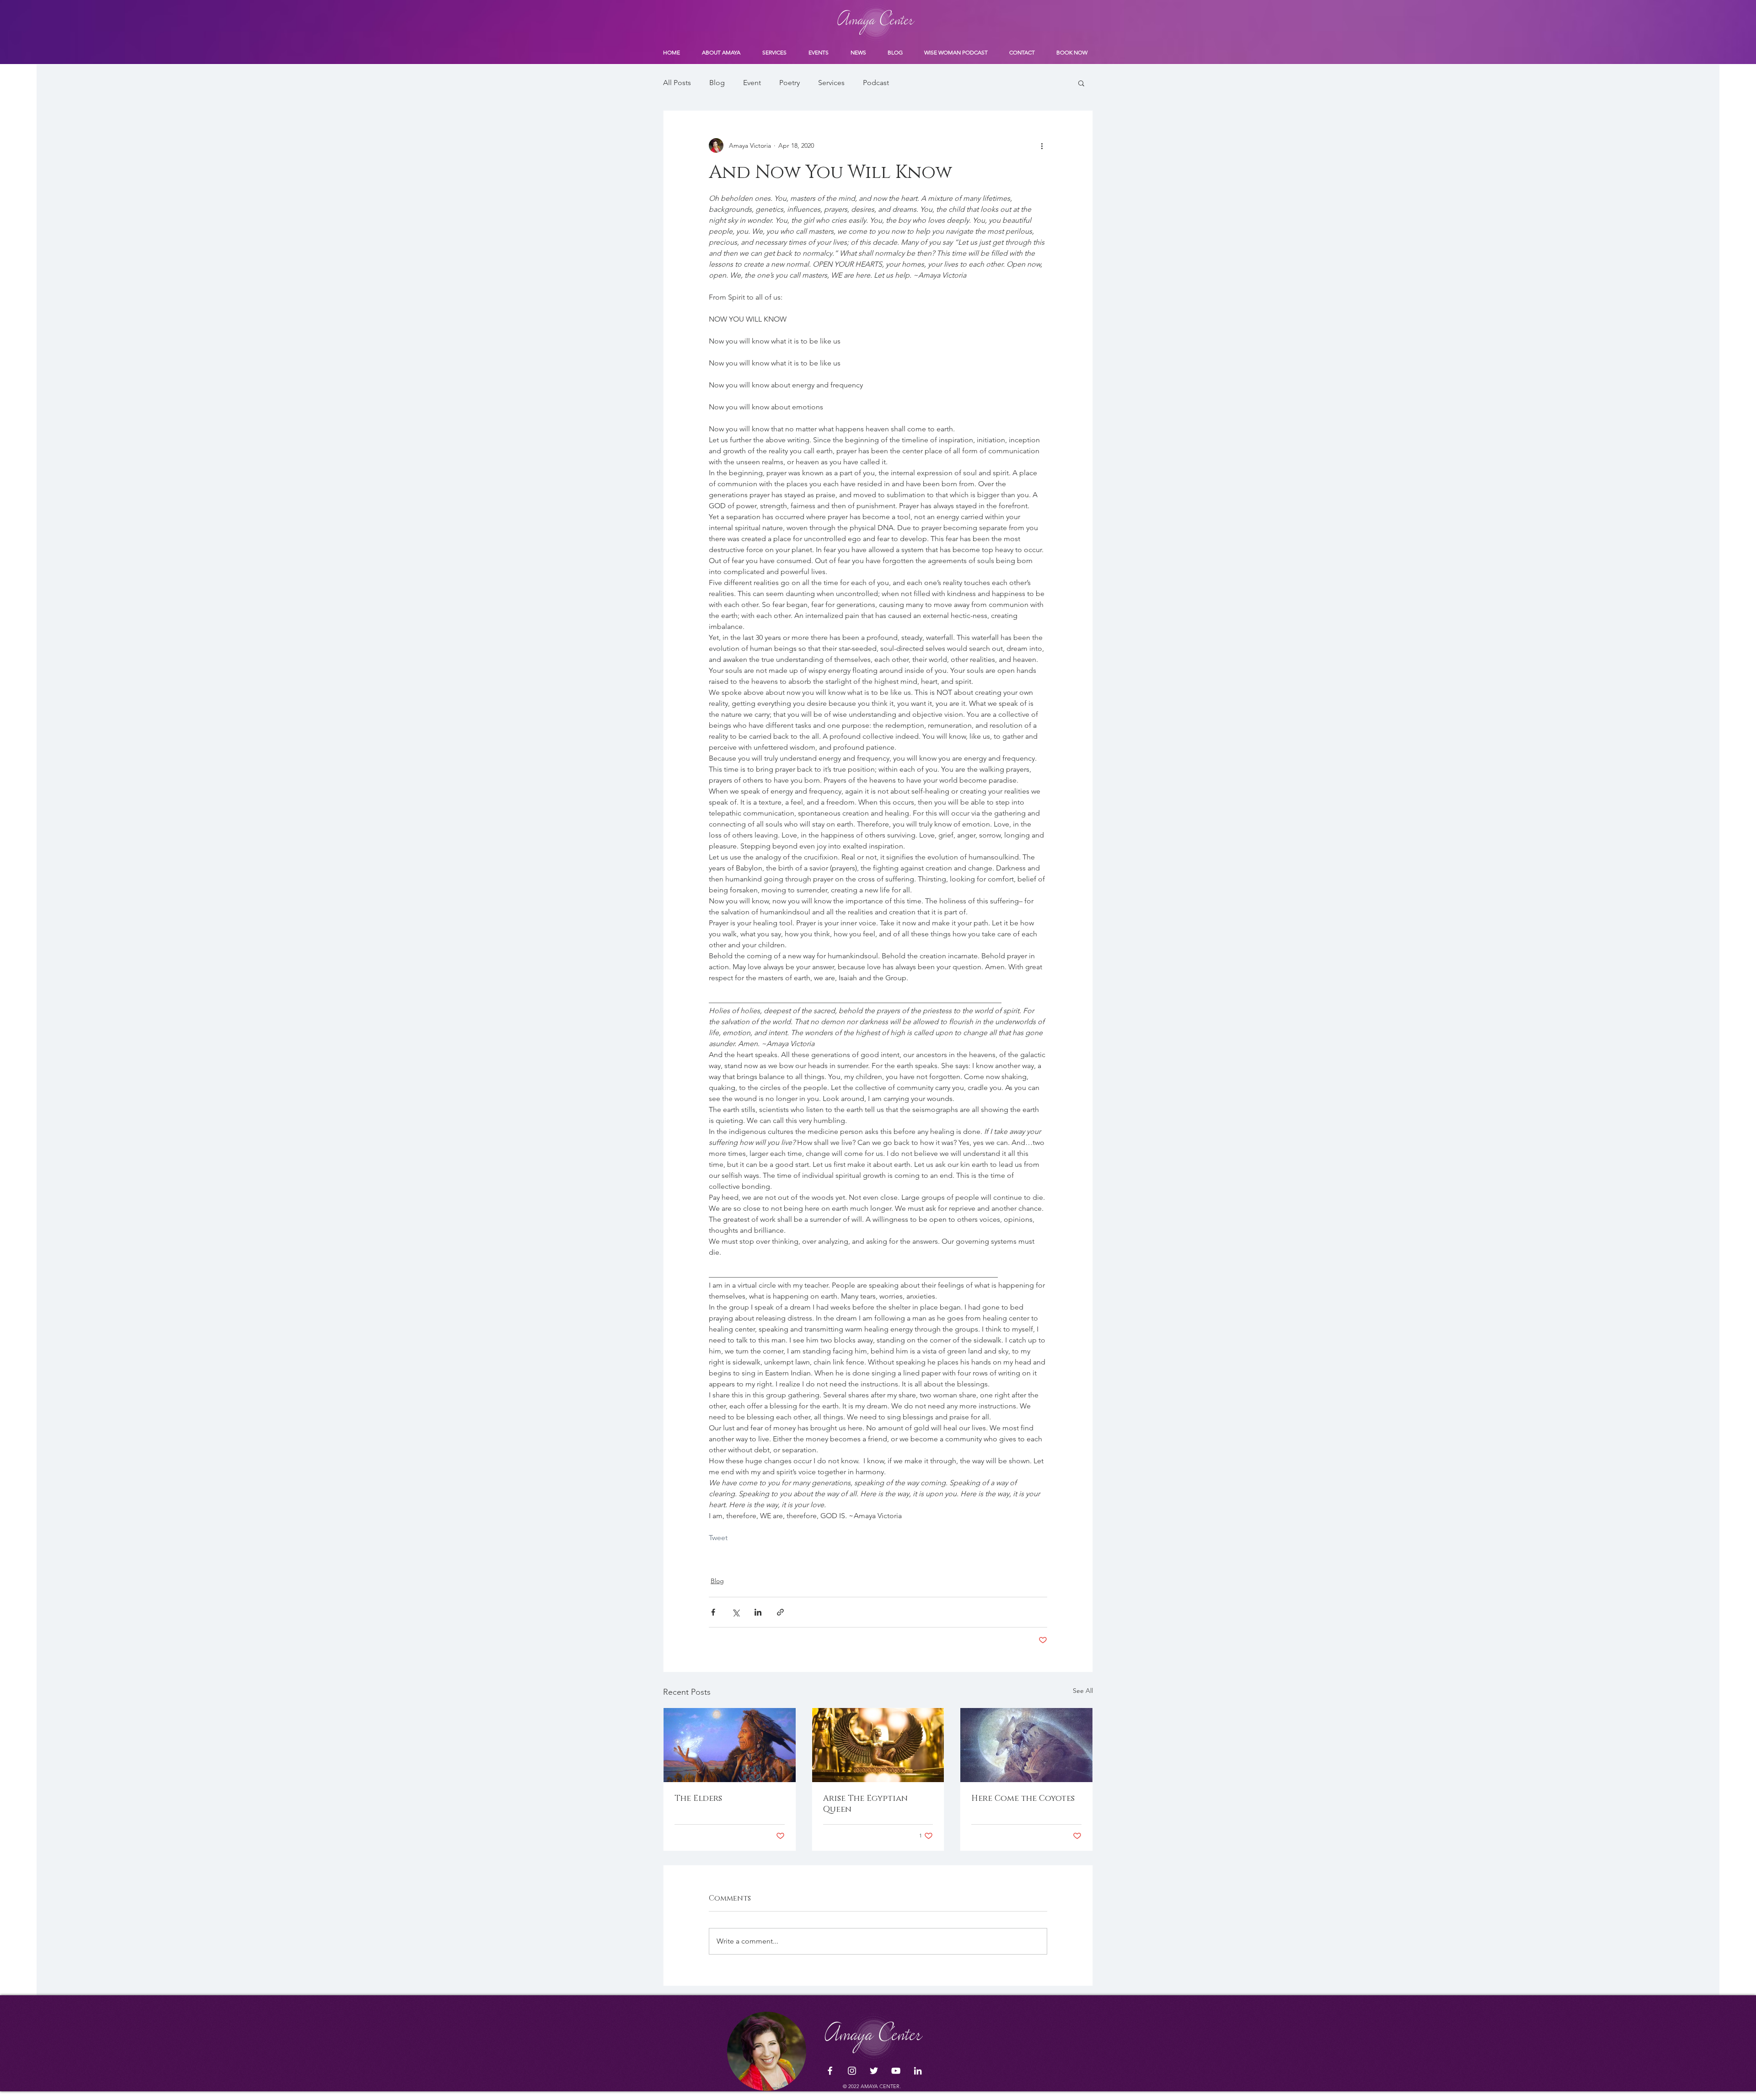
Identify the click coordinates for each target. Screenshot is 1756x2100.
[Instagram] (852, 2071)
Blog (717, 83)
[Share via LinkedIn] (758, 1612)
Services (831, 83)
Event (752, 83)
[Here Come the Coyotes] (1026, 1745)
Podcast (876, 83)
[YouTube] (896, 2071)
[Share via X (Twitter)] (736, 1612)
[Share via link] (780, 1612)
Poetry (790, 83)
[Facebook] (830, 2071)
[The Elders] (730, 1745)
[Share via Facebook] (713, 1612)
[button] (1081, 83)
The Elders (698, 1799)
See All (1083, 1691)
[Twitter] (874, 2071)
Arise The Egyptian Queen (865, 1804)
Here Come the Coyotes (1023, 1799)
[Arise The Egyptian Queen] (878, 1745)
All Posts (677, 83)
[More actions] (1042, 145)
